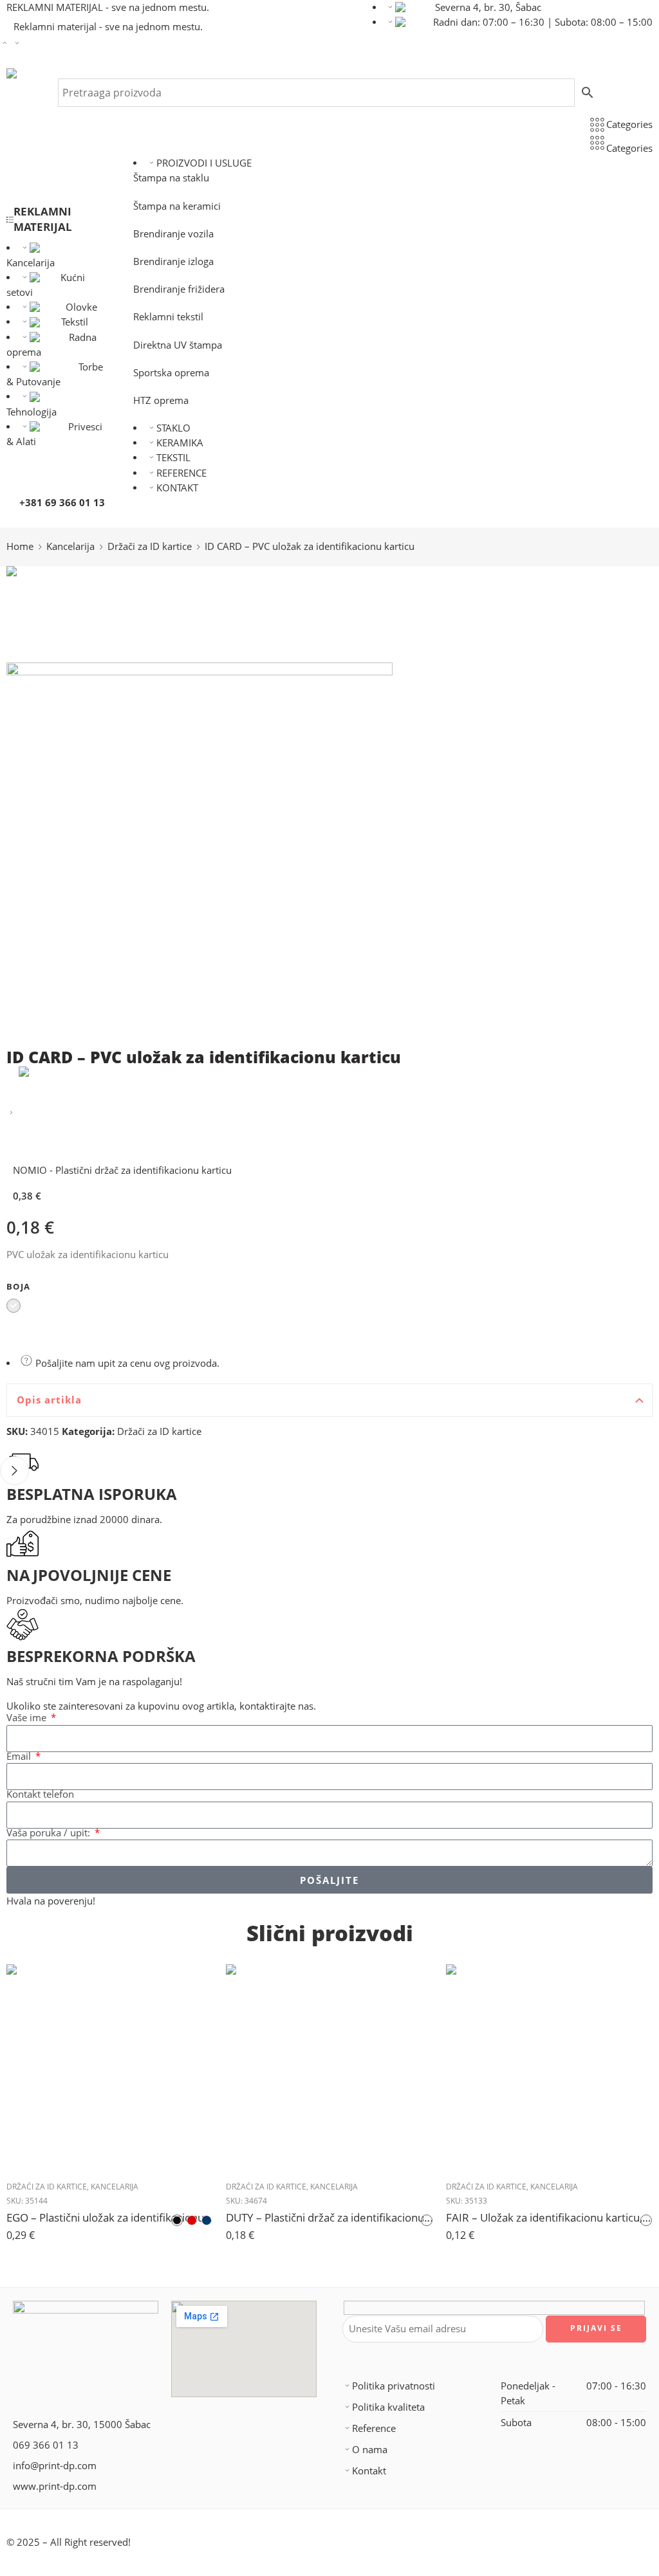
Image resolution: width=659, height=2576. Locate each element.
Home (20, 546)
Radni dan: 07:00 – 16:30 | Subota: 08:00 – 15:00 (543, 22)
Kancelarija (70, 546)
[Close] (14, 1471)
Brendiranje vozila (173, 234)
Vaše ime (28, 1718)
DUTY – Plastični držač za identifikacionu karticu (329, 2217)
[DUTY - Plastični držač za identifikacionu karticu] (329, 2068)
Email (20, 1757)
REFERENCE (181, 473)
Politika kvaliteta (388, 2407)
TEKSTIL (173, 458)
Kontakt (369, 2471)
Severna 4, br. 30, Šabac (488, 7)
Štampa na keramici (177, 206)
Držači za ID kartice (150, 546)
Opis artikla (49, 1400)
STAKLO (173, 428)
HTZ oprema (161, 400)
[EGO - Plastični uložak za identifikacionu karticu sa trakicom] (110, 2068)
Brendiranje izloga (173, 261)
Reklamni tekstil (168, 317)
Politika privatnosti (394, 2386)
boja (18, 1286)
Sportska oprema (171, 373)
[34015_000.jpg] (55, 613)
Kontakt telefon (40, 1795)
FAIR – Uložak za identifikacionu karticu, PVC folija (549, 2217)
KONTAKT (177, 488)
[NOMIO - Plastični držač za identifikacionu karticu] (11, 1113)
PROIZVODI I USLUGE (204, 163)
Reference (374, 2428)
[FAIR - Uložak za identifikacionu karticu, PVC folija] (549, 2068)
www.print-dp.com (55, 2486)
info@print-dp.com (55, 2466)
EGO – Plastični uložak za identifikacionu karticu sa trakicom (110, 2217)
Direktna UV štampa (178, 345)
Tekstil (75, 322)
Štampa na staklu (171, 178)
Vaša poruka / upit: (50, 1833)
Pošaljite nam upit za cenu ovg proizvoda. (126, 1363)
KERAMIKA (180, 443)
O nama (370, 2450)
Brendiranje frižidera (179, 289)
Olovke (81, 307)
